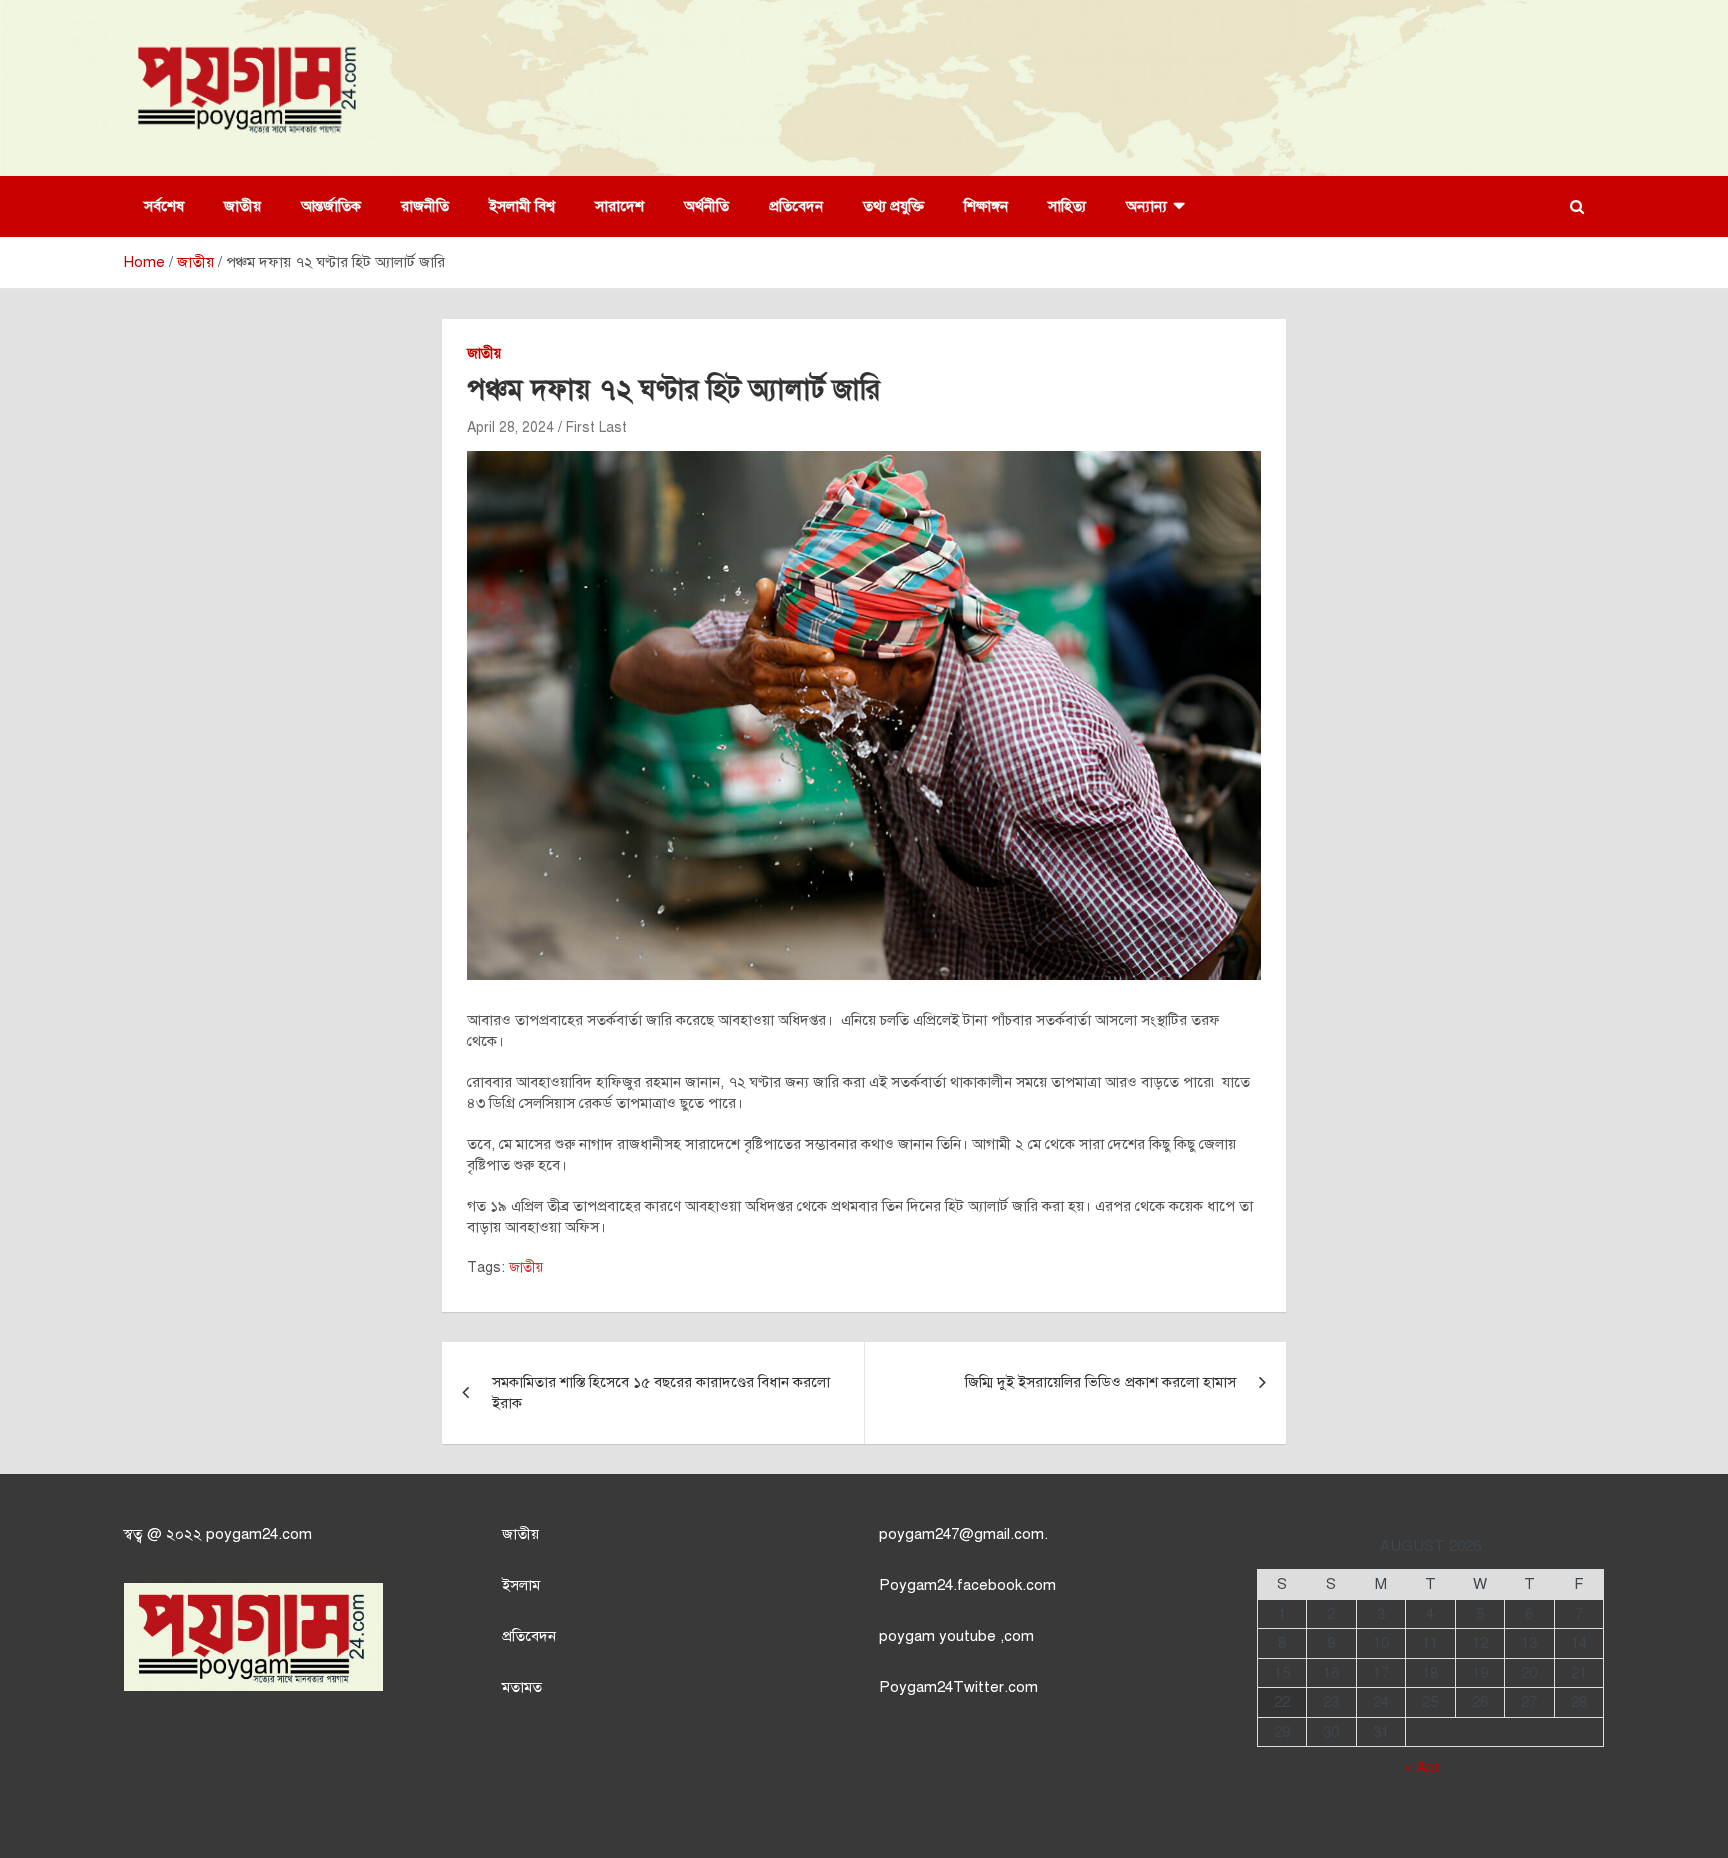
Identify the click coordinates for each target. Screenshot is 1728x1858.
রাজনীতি (425, 206)
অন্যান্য (1146, 206)
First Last (596, 427)
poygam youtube (939, 1636)
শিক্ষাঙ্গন (986, 206)
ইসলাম (521, 1585)
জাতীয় (242, 206)
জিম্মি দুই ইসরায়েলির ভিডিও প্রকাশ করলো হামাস (1100, 1382)
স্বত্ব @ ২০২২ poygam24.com (218, 1534)
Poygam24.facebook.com (967, 1585)
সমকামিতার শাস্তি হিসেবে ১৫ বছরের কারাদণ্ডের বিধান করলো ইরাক (661, 1392)
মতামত (522, 1687)
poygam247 (919, 1534)
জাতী (516, 1534)
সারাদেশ (619, 206)
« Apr (1422, 1767)
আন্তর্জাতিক (331, 206)
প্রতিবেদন (796, 206)
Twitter (978, 1687)
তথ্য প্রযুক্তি (893, 206)
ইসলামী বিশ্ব (522, 206)
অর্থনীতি (706, 206)
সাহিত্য (1067, 206)
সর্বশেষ (164, 206)
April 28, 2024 (510, 427)
